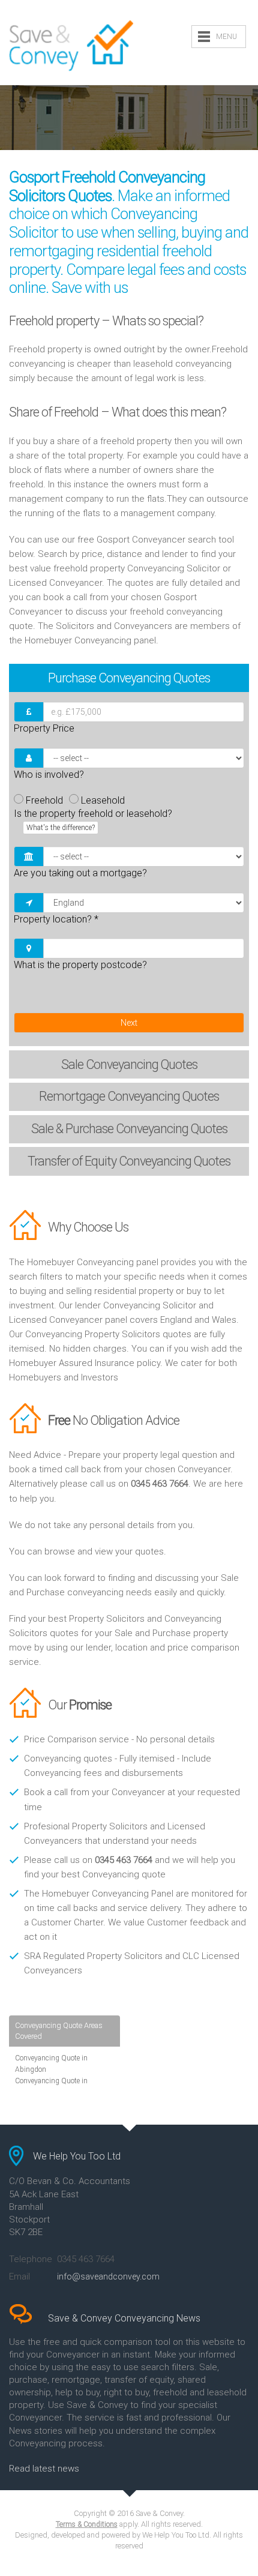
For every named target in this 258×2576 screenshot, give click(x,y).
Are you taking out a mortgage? (80, 873)
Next (129, 1023)
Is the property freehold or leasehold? (93, 820)
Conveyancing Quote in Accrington (51, 2087)
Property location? (56, 919)
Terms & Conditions (87, 2524)
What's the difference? (61, 828)
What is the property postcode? (80, 965)
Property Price (44, 728)
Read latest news (44, 2469)
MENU (226, 37)
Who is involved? (49, 775)
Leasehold (103, 800)
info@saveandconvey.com (108, 2277)
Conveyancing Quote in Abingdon (51, 2064)
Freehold (44, 800)
